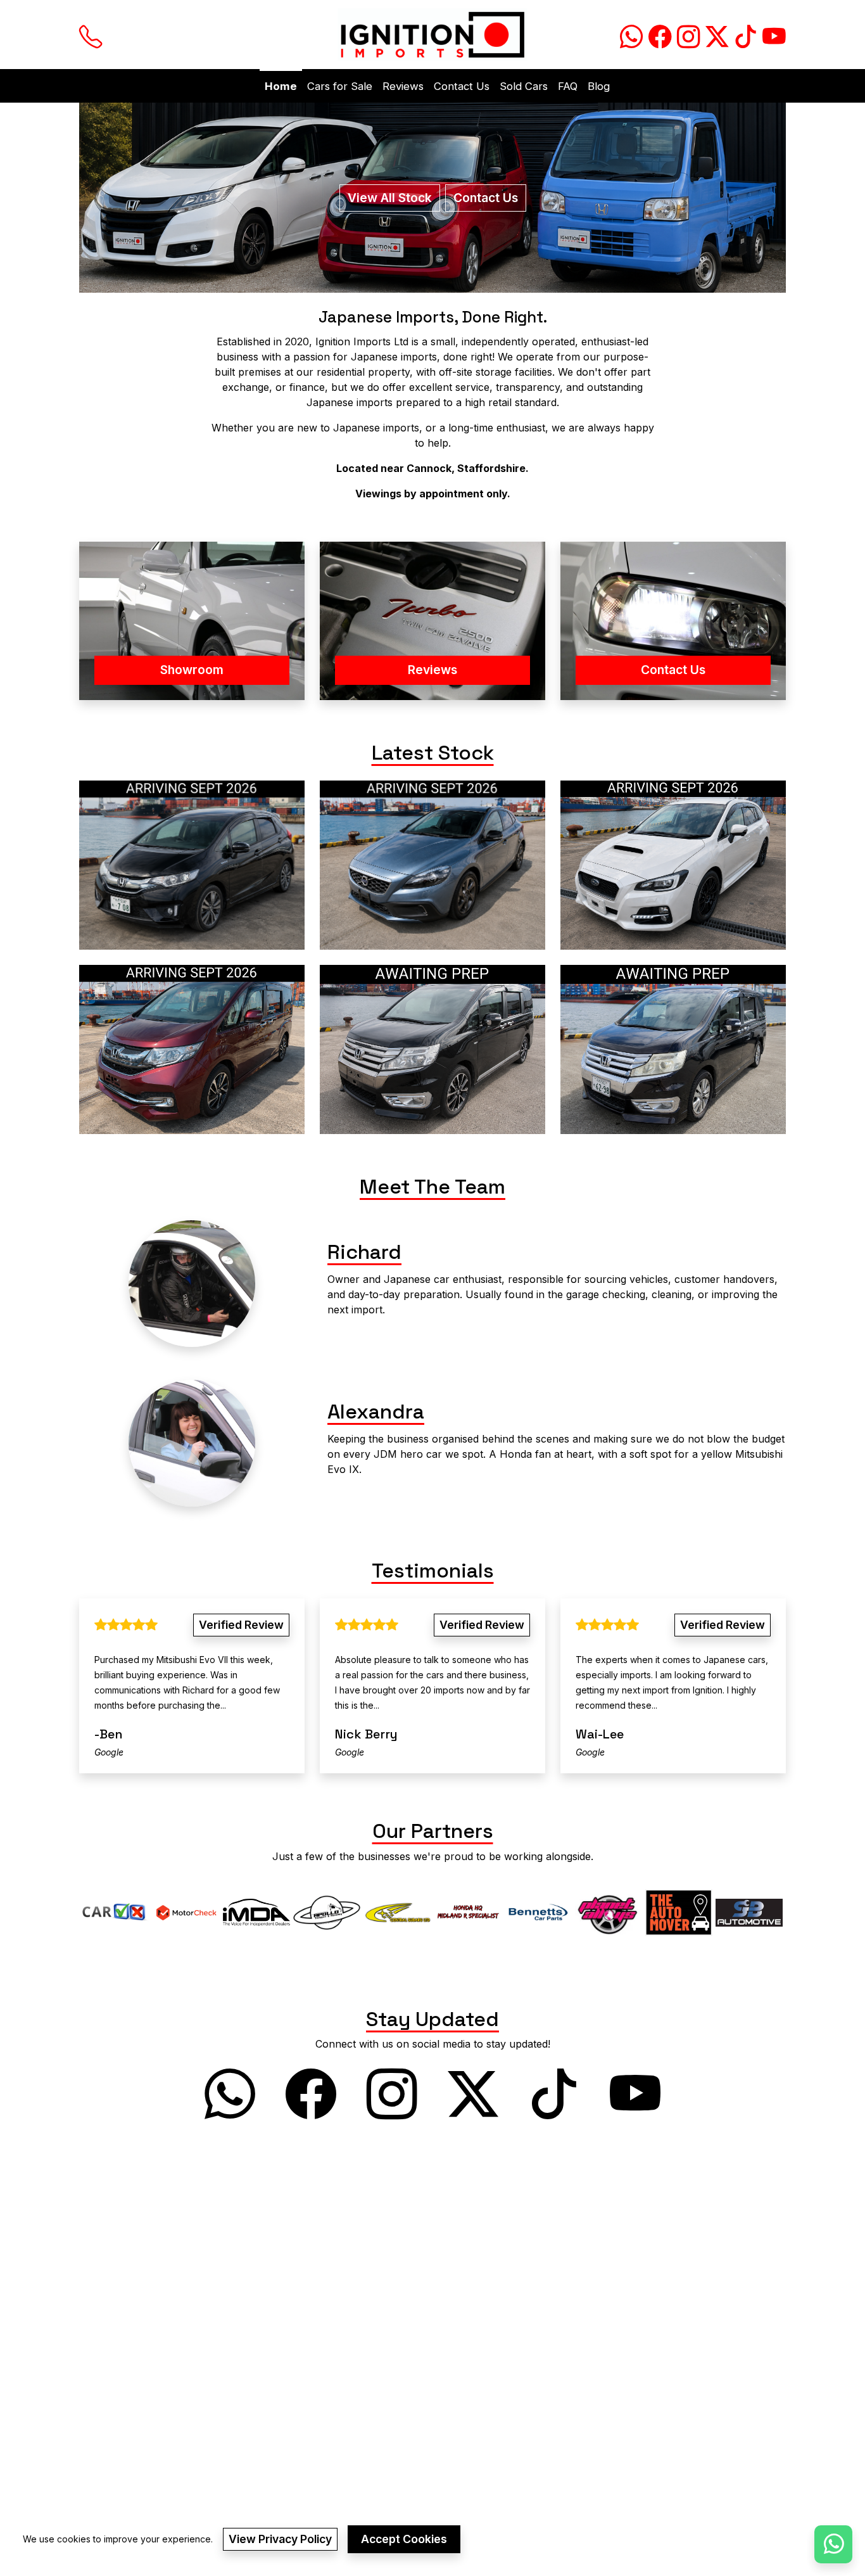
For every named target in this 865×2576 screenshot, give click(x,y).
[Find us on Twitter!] (715, 35)
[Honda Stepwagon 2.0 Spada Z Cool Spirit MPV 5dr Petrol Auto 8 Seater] (432, 1049)
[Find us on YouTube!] (772, 35)
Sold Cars (524, 86)
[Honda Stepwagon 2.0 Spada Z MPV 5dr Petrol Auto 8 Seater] (673, 1049)
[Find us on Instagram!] (686, 35)
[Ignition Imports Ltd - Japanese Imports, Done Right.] (432, 35)
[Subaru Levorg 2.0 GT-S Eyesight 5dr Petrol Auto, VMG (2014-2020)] (673, 865)
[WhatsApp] (833, 2544)
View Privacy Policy (280, 2539)
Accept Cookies (404, 2539)
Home (281, 86)
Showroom (192, 670)
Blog (599, 86)
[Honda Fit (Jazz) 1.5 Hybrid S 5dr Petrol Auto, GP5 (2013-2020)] (192, 865)
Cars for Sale (340, 86)
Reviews (403, 86)
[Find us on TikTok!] (743, 35)
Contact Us (462, 86)
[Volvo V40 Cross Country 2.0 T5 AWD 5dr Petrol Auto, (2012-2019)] (432, 865)
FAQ (568, 86)
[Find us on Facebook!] (658, 35)
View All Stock (390, 198)
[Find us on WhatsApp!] (629, 35)
